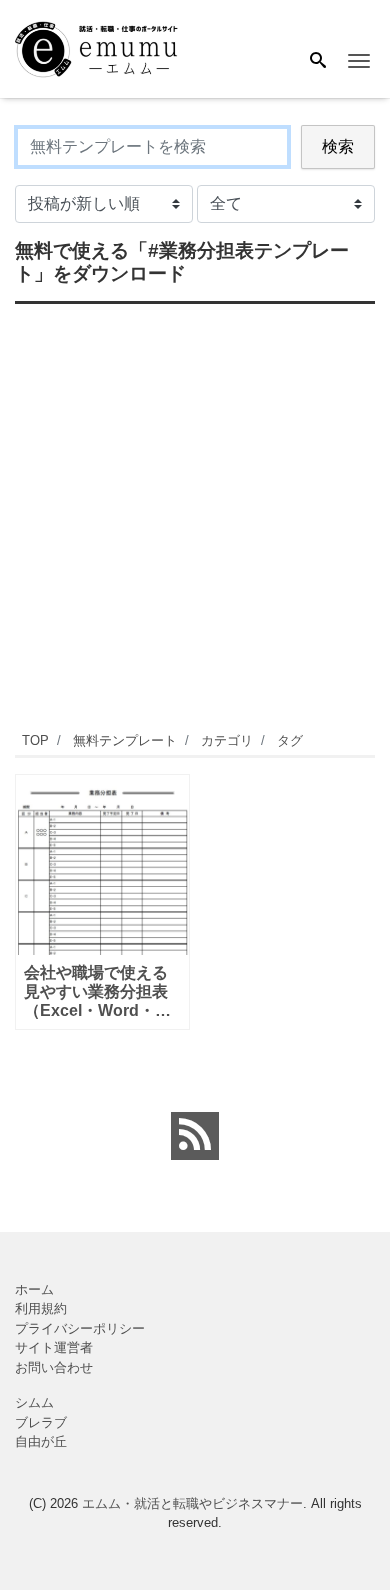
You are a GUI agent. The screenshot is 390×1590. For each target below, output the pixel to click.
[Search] (318, 62)
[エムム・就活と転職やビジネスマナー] (104, 47)
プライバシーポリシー (80, 1328)
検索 (338, 146)
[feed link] (195, 1136)
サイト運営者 (54, 1347)
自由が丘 (41, 1441)
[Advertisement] (195, 515)
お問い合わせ (54, 1367)
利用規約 (41, 1308)
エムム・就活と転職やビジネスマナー (192, 1503)
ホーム (34, 1289)
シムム (34, 1402)
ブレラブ (41, 1422)
